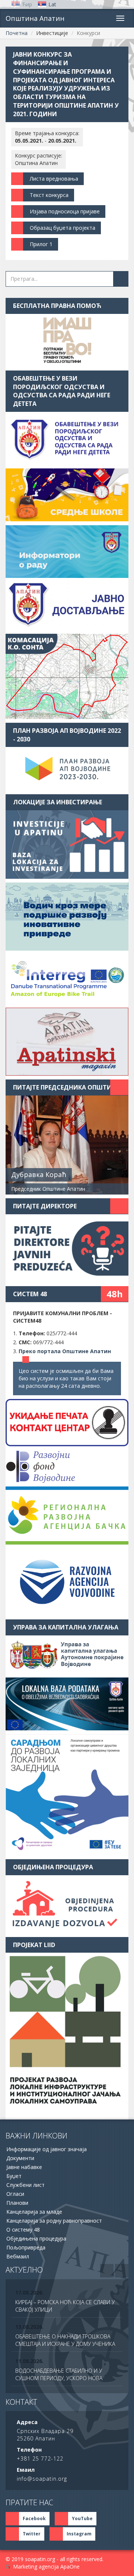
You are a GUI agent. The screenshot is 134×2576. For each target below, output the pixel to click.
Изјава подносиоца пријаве (65, 211)
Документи (20, 2158)
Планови (17, 2203)
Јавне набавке (24, 2167)
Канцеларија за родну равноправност (54, 2221)
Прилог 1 (41, 244)
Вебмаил (18, 2256)
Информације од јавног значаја (47, 2149)
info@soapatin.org (42, 2479)
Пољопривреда (26, 2247)
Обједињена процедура (36, 2238)
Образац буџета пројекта (63, 228)
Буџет (14, 2176)
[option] (67, 2302)
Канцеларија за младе (34, 2212)
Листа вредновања (54, 179)
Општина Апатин (35, 18)
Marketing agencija (36, 2567)
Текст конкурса (49, 195)
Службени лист (25, 2185)
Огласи (15, 2194)
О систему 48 (23, 2230)
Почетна (17, 33)
